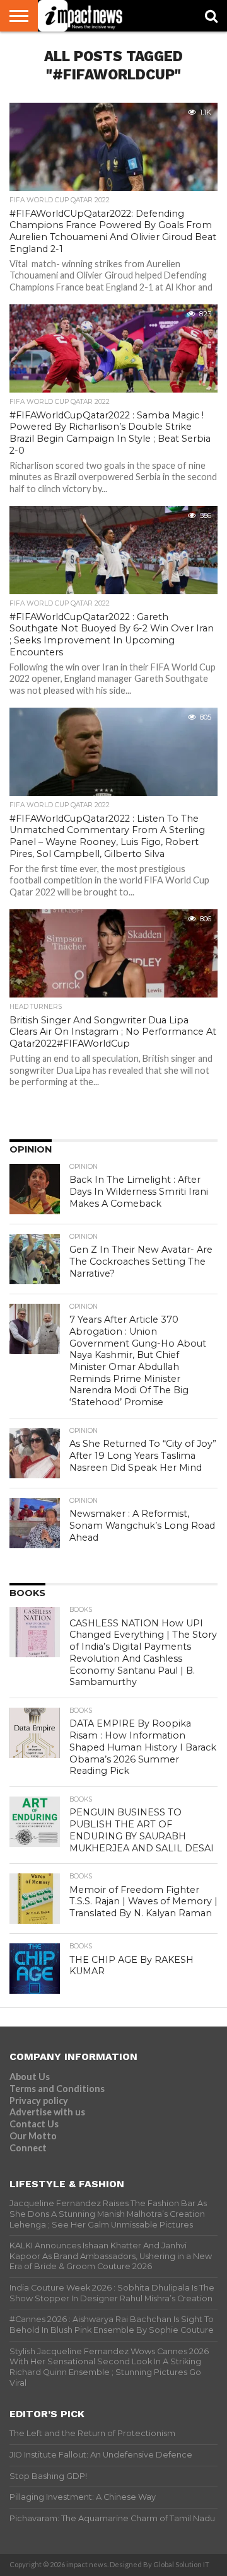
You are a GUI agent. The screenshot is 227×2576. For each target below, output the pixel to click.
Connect (28, 2148)
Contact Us (34, 2124)
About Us (30, 2077)
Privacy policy (39, 2101)
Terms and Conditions (57, 2089)
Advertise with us (47, 2112)
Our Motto (33, 2136)
